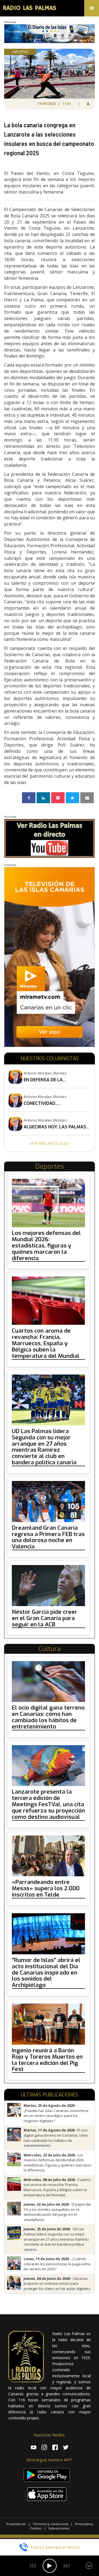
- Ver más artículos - (50, 1143)
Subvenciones (59, 2528)
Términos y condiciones (50, 2524)
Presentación (16, 2524)
